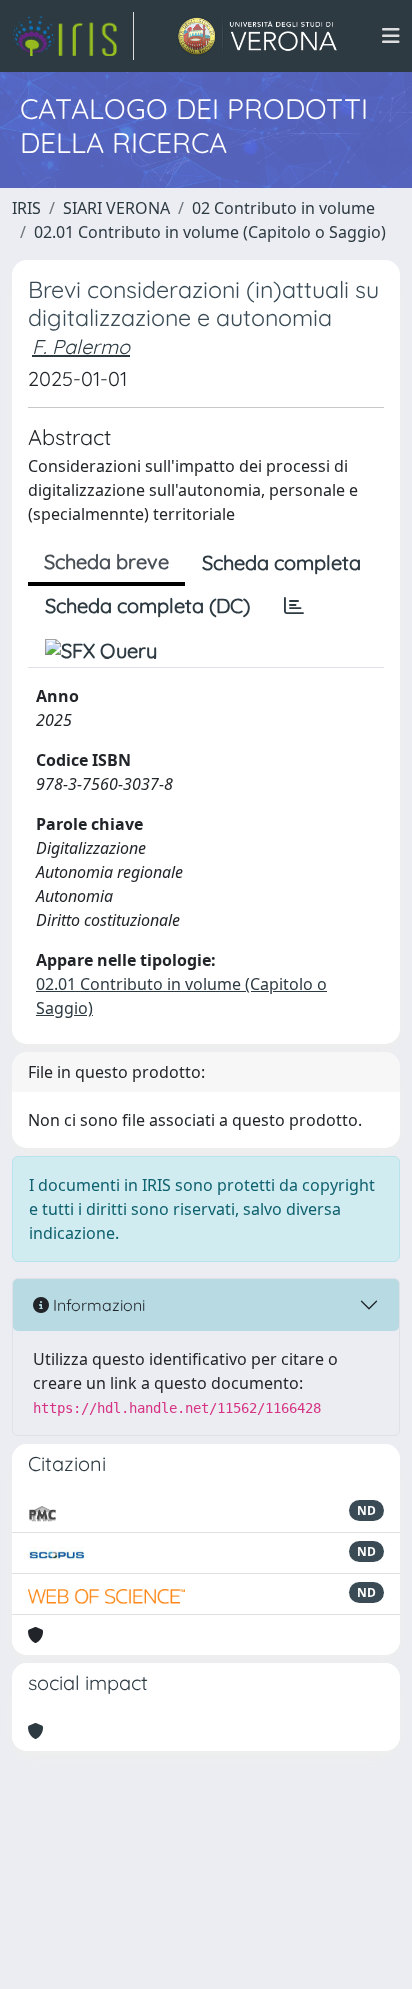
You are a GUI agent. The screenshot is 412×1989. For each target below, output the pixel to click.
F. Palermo (81, 346)
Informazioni (97, 1305)
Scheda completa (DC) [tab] (147, 605)
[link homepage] (73, 36)
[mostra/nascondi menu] (391, 36)
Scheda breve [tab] (106, 561)
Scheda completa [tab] (281, 562)
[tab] (294, 606)
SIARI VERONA (116, 208)
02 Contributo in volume (283, 208)
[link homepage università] (257, 36)
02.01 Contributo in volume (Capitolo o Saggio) (210, 232)
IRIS (26, 208)
